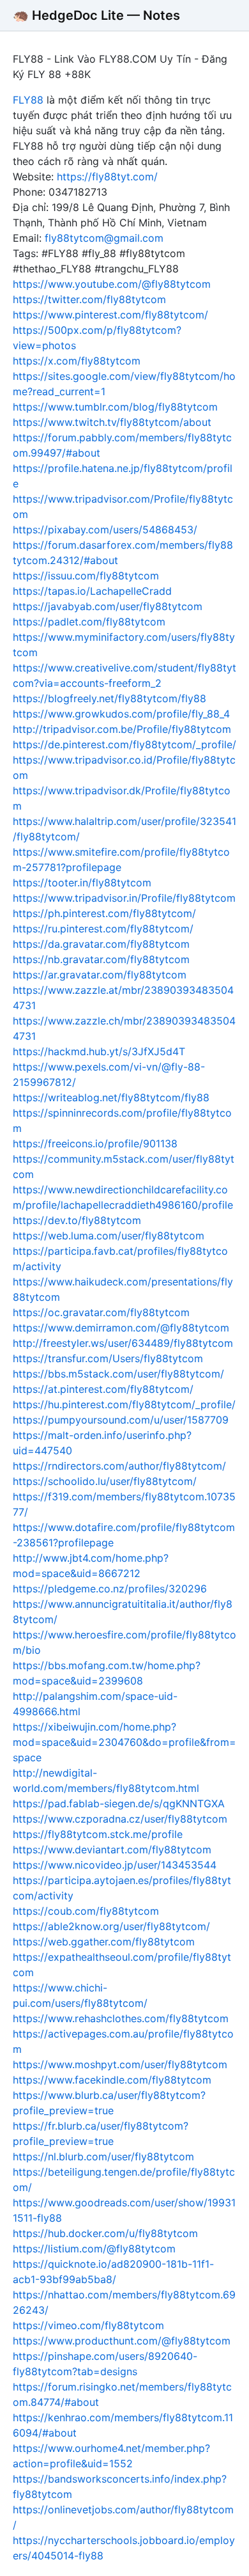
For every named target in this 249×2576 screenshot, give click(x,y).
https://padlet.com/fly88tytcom (89, 622)
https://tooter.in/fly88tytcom (82, 883)
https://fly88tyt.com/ (107, 177)
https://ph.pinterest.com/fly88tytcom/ (104, 913)
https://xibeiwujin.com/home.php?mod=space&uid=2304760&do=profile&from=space (124, 1742)
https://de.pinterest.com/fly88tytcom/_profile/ (124, 744)
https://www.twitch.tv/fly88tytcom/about (112, 422)
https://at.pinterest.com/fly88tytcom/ (103, 1389)
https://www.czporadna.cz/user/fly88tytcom (120, 1819)
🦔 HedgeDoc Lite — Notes (96, 15)
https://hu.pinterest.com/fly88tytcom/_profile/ (124, 1404)
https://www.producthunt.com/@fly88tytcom (122, 2341)
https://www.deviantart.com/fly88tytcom (112, 1850)
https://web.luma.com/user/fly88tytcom (109, 1236)
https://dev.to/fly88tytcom (77, 1220)
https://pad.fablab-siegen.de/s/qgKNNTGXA (119, 1803)
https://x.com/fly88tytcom (77, 361)
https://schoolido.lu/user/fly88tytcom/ (105, 1481)
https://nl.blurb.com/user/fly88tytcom (103, 2156)
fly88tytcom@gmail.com (104, 238)
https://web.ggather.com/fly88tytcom (104, 1942)
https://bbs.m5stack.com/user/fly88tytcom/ (118, 1374)
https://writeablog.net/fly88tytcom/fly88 (111, 1097)
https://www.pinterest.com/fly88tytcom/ (110, 315)
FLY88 (28, 100)
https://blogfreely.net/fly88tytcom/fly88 (109, 698)
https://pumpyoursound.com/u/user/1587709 (121, 1420)
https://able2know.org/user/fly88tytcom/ (111, 1926)
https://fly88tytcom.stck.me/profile (98, 1834)
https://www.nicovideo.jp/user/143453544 (115, 1865)
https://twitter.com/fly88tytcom (89, 299)
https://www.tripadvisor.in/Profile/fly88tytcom (124, 898)
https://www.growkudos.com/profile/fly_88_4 (121, 714)
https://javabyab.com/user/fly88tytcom (108, 606)
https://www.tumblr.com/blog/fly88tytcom (115, 407)
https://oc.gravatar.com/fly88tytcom (101, 1312)
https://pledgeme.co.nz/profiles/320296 (110, 1589)
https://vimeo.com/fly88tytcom (88, 2325)
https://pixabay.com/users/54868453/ (105, 530)
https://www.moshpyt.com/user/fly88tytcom (120, 2064)
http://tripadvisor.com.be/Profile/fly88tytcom (122, 729)
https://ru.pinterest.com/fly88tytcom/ (103, 929)
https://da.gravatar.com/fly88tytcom (101, 944)
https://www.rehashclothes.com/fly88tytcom (121, 2018)
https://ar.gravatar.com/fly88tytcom (100, 975)
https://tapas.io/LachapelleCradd (92, 591)
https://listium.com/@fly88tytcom (94, 2249)
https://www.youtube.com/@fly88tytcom (112, 284)
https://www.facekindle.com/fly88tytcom (112, 2080)
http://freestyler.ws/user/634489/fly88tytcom (123, 1343)
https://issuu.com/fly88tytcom (86, 576)
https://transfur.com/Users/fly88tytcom (108, 1358)
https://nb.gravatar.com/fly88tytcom (101, 959)
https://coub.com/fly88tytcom (86, 1911)
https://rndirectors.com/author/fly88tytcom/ (119, 1466)
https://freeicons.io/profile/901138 (95, 1143)
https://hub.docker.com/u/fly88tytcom (105, 2233)
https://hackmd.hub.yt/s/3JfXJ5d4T (99, 1051)
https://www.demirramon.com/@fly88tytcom (121, 1328)
